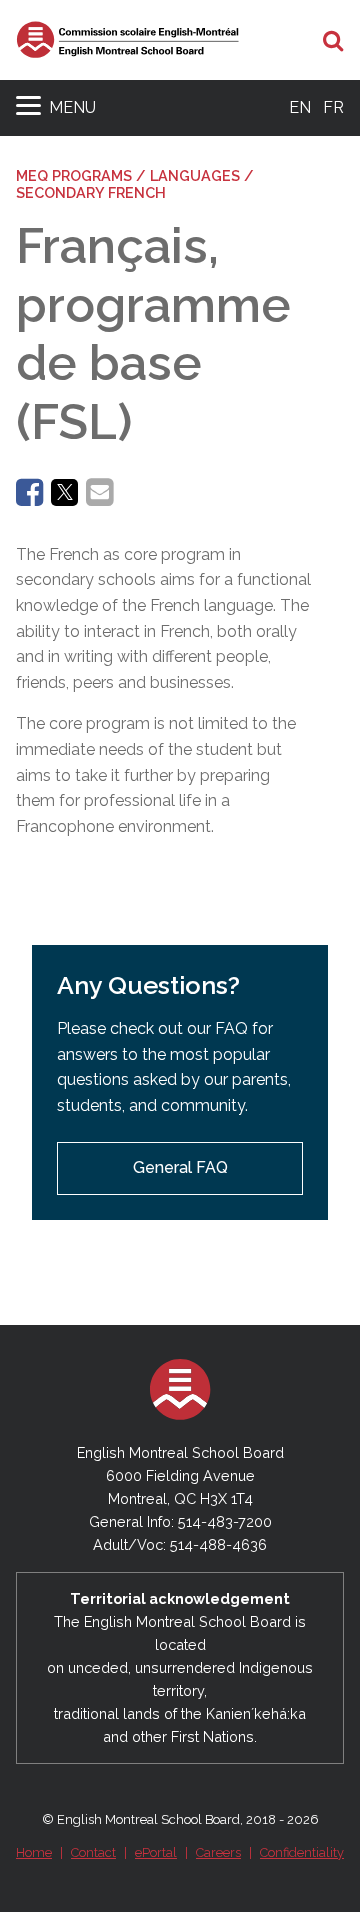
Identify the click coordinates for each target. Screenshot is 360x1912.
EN (300, 107)
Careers (218, 1852)
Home (34, 1852)
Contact (93, 1852)
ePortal (156, 1852)
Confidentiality (302, 1852)
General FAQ (180, 1167)
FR (333, 107)
